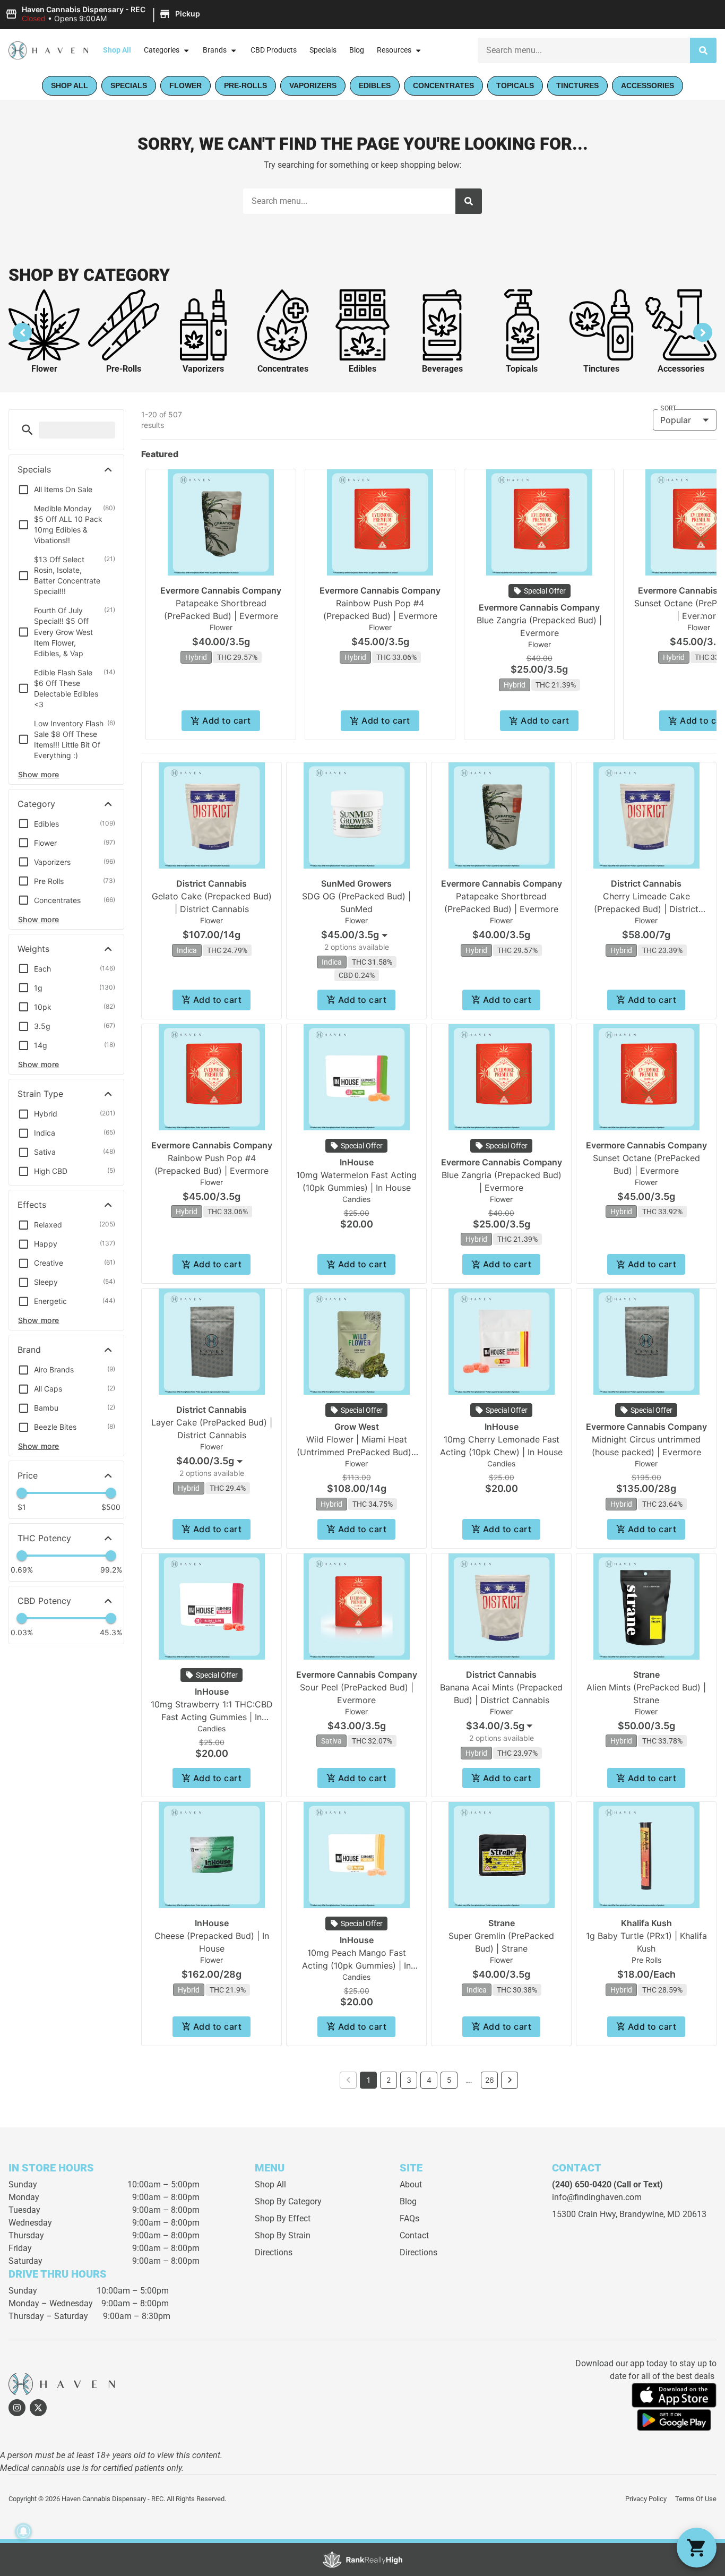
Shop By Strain (283, 2235)
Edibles (362, 369)
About (411, 2184)
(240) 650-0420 (582, 2184)
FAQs (409, 2218)
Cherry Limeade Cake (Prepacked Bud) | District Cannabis (646, 909)
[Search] (703, 50)
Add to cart (226, 720)
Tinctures (601, 369)
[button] (104, 14)
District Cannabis (212, 883)
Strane (646, 1675)
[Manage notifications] (23, 2531)
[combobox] (356, 935)
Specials (323, 50)
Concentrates (283, 369)
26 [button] (490, 2080)
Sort (668, 408)
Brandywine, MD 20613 (663, 2214)
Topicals (522, 369)
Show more (39, 774)
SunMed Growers (356, 883)
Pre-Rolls (124, 369)
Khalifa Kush (646, 1923)
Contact (414, 2235)
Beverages (442, 369)
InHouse (357, 1162)
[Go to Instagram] (17, 2408)
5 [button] (449, 2080)
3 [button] (409, 2080)
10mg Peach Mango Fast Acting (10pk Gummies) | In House (356, 1965)
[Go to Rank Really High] (362, 2560)
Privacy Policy (646, 2499)
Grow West (357, 1427)
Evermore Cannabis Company (221, 590)
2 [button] (389, 2080)
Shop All (117, 50)
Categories (162, 50)
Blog (357, 50)
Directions (274, 2252)
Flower (44, 369)
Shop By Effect (283, 2218)
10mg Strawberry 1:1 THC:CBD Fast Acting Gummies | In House (212, 1717)
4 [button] (429, 2080)
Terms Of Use (696, 2499)
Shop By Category (288, 2201)
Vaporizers (203, 369)
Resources (394, 50)
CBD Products (274, 50)
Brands (215, 50)
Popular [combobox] (676, 420)
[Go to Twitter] (38, 2408)
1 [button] (369, 2080)
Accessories (681, 369)
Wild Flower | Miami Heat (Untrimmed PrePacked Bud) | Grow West (357, 1452)
